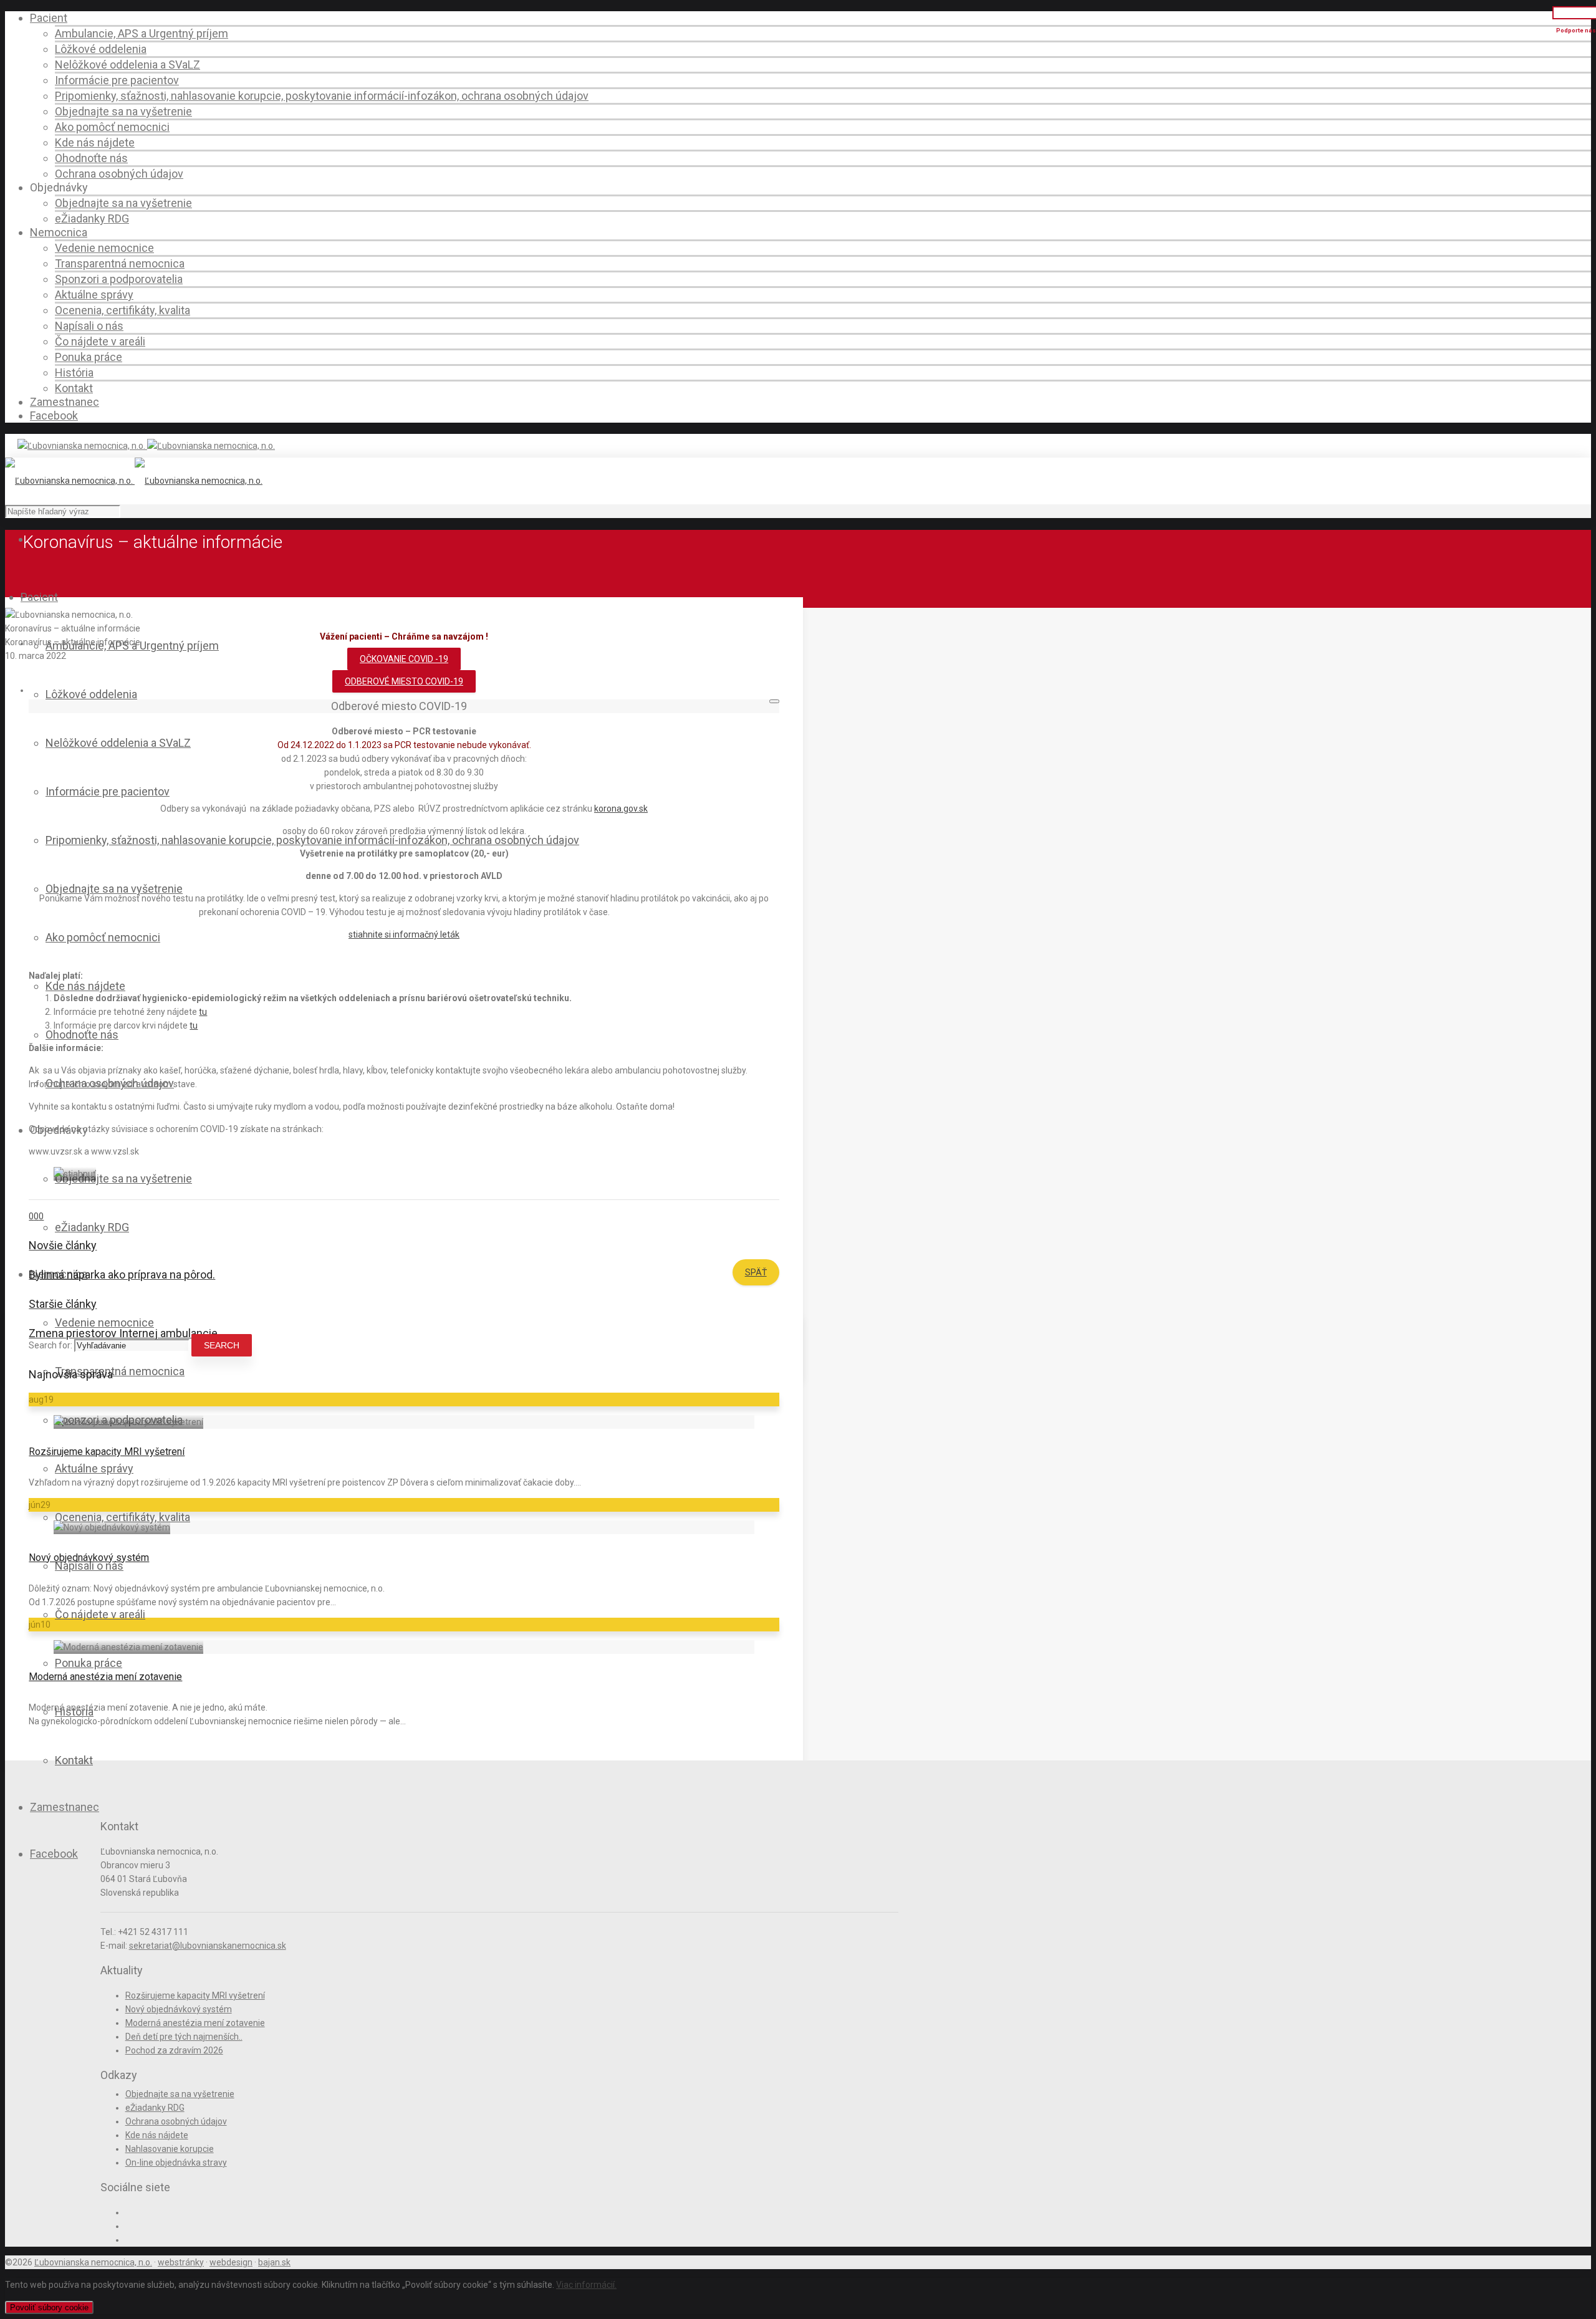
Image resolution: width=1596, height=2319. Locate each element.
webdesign (231, 2262)
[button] (404, 681)
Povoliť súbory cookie (49, 2307)
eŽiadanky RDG (92, 218)
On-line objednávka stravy (176, 2163)
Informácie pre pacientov (117, 80)
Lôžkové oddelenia (101, 49)
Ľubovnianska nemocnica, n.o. (93, 2262)
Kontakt (74, 388)
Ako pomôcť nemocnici (112, 127)
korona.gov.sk (621, 809)
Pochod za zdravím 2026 (174, 2050)
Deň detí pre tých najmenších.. (184, 2037)
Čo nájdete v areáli (100, 341)
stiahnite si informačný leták (404, 934)
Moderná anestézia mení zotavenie (105, 1677)
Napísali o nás (89, 326)
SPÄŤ (756, 1272)
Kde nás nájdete (95, 142)
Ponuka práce (89, 357)
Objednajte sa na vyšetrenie (123, 111)
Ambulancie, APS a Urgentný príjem (142, 33)
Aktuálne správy (94, 295)
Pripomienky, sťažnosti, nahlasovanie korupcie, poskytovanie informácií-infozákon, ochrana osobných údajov (322, 96)
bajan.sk (274, 2262)
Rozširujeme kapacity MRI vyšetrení (107, 1452)
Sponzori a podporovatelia (119, 279)
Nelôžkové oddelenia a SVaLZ (127, 65)
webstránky (181, 2262)
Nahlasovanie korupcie (170, 2149)
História (74, 372)
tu (203, 1012)
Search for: (50, 1345)
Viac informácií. (586, 2285)
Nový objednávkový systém (89, 1558)
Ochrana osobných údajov (119, 174)
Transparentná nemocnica (120, 263)
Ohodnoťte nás (91, 158)
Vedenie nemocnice (104, 248)
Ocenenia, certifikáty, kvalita (123, 310)
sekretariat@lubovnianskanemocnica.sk (208, 1946)
